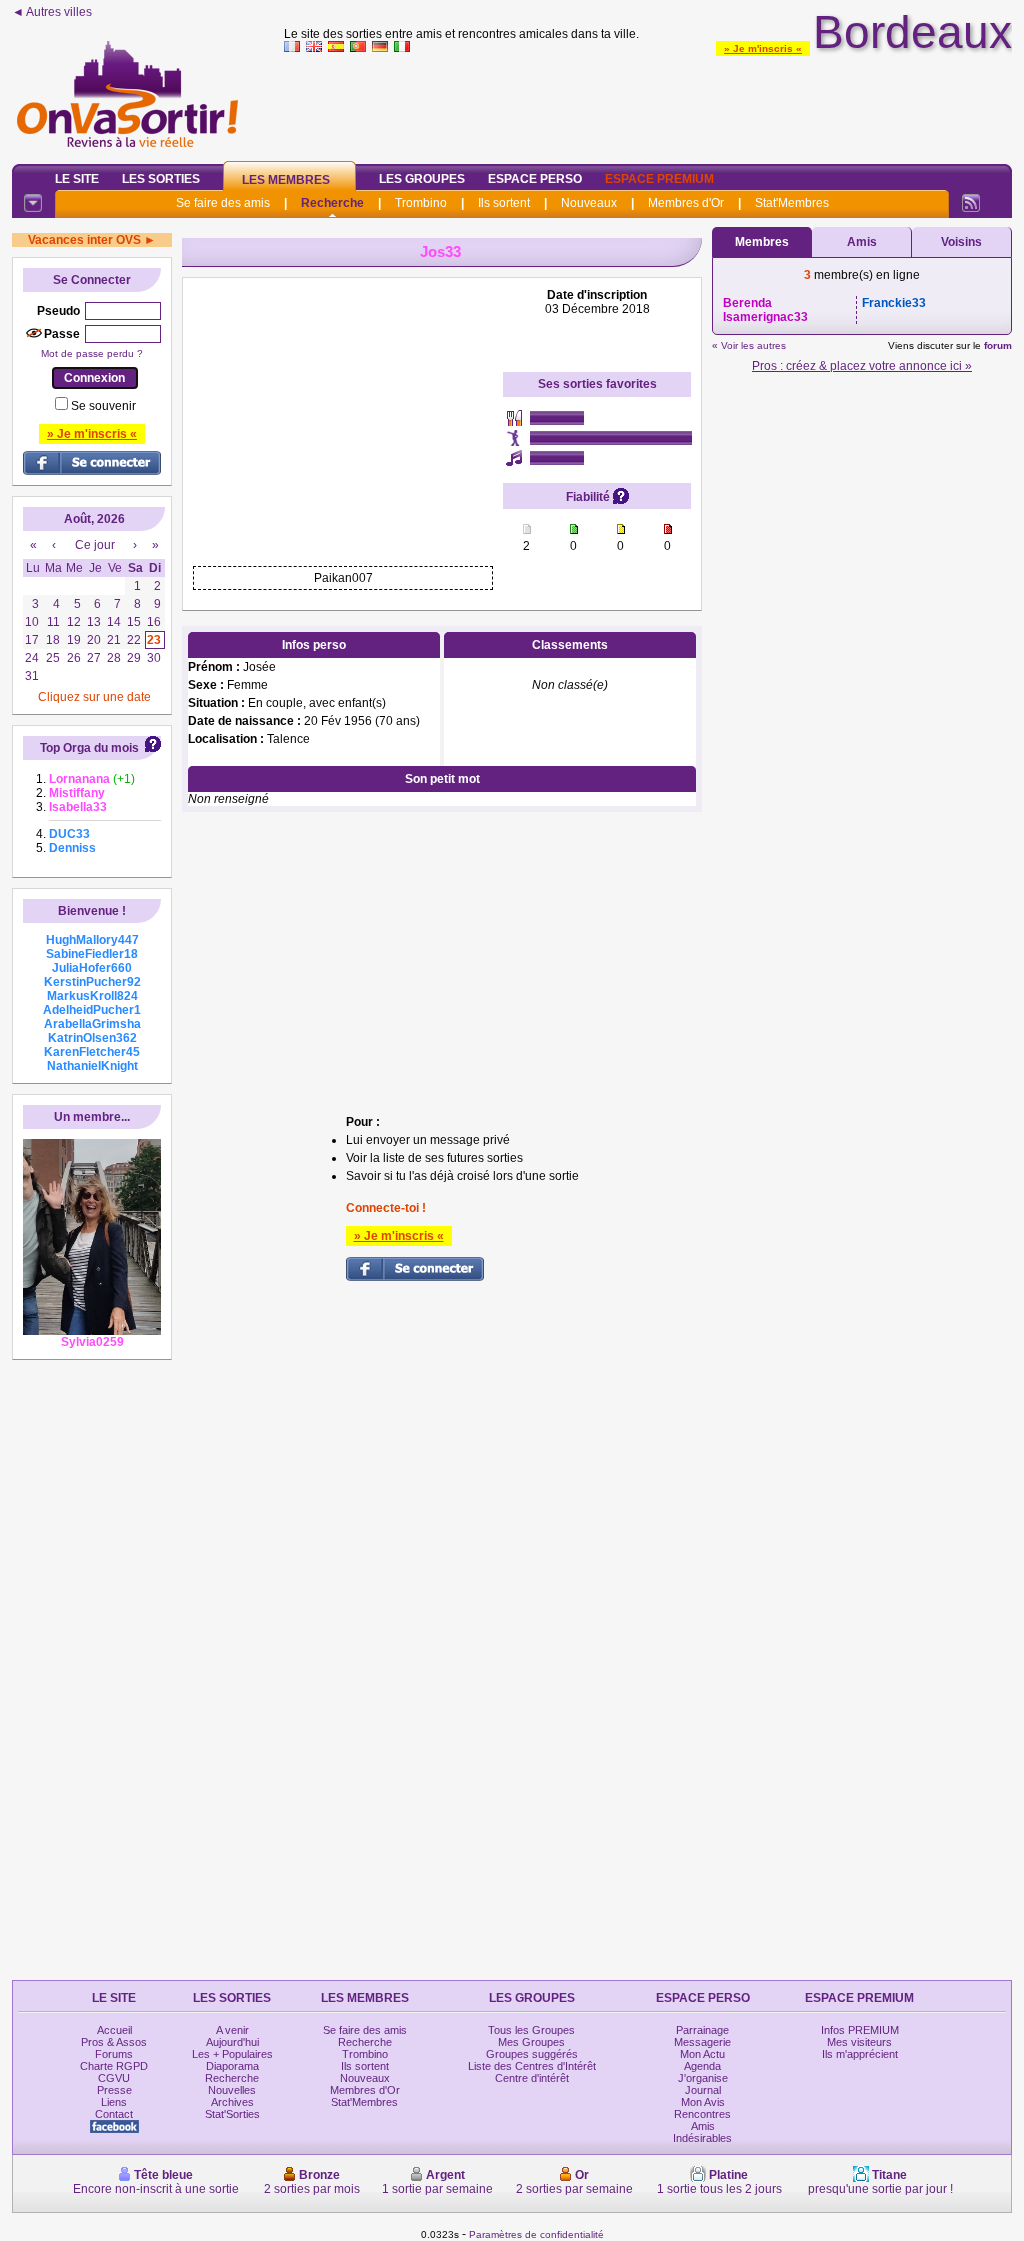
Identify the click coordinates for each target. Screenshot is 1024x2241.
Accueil (114, 2030)
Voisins (961, 242)
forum (998, 345)
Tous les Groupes (531, 2030)
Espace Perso (535, 179)
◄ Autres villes (52, 12)
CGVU (114, 2078)
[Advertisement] (648, 104)
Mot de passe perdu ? (92, 353)
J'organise (703, 2078)
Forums (114, 2054)
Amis (862, 242)
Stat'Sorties (232, 2114)
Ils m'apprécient (860, 2054)
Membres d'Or (686, 203)
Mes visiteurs (859, 2042)
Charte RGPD (114, 2066)
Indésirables (702, 2138)
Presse (114, 2090)
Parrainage (702, 2030)
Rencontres (702, 2114)
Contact (114, 2114)
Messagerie (702, 2042)
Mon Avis (703, 2102)
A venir (232, 2030)
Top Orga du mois (89, 748)
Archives (232, 2102)
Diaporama (232, 2066)
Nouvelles (232, 2090)
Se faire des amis (223, 203)
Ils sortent (504, 203)
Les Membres (286, 180)
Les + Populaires (232, 2054)
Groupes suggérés (532, 2054)
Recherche (332, 203)
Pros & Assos (114, 2042)
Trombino (421, 203)
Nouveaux (589, 203)
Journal (703, 2090)
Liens (114, 2102)
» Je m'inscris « (763, 48)
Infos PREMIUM (860, 2030)
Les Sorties (161, 179)
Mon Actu (702, 2054)
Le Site (77, 179)
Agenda (702, 2066)
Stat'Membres (792, 203)
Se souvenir (103, 406)
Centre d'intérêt (532, 2078)
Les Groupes (422, 179)
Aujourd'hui (232, 2042)
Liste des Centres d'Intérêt (532, 2066)
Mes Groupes (531, 2042)
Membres (762, 242)
